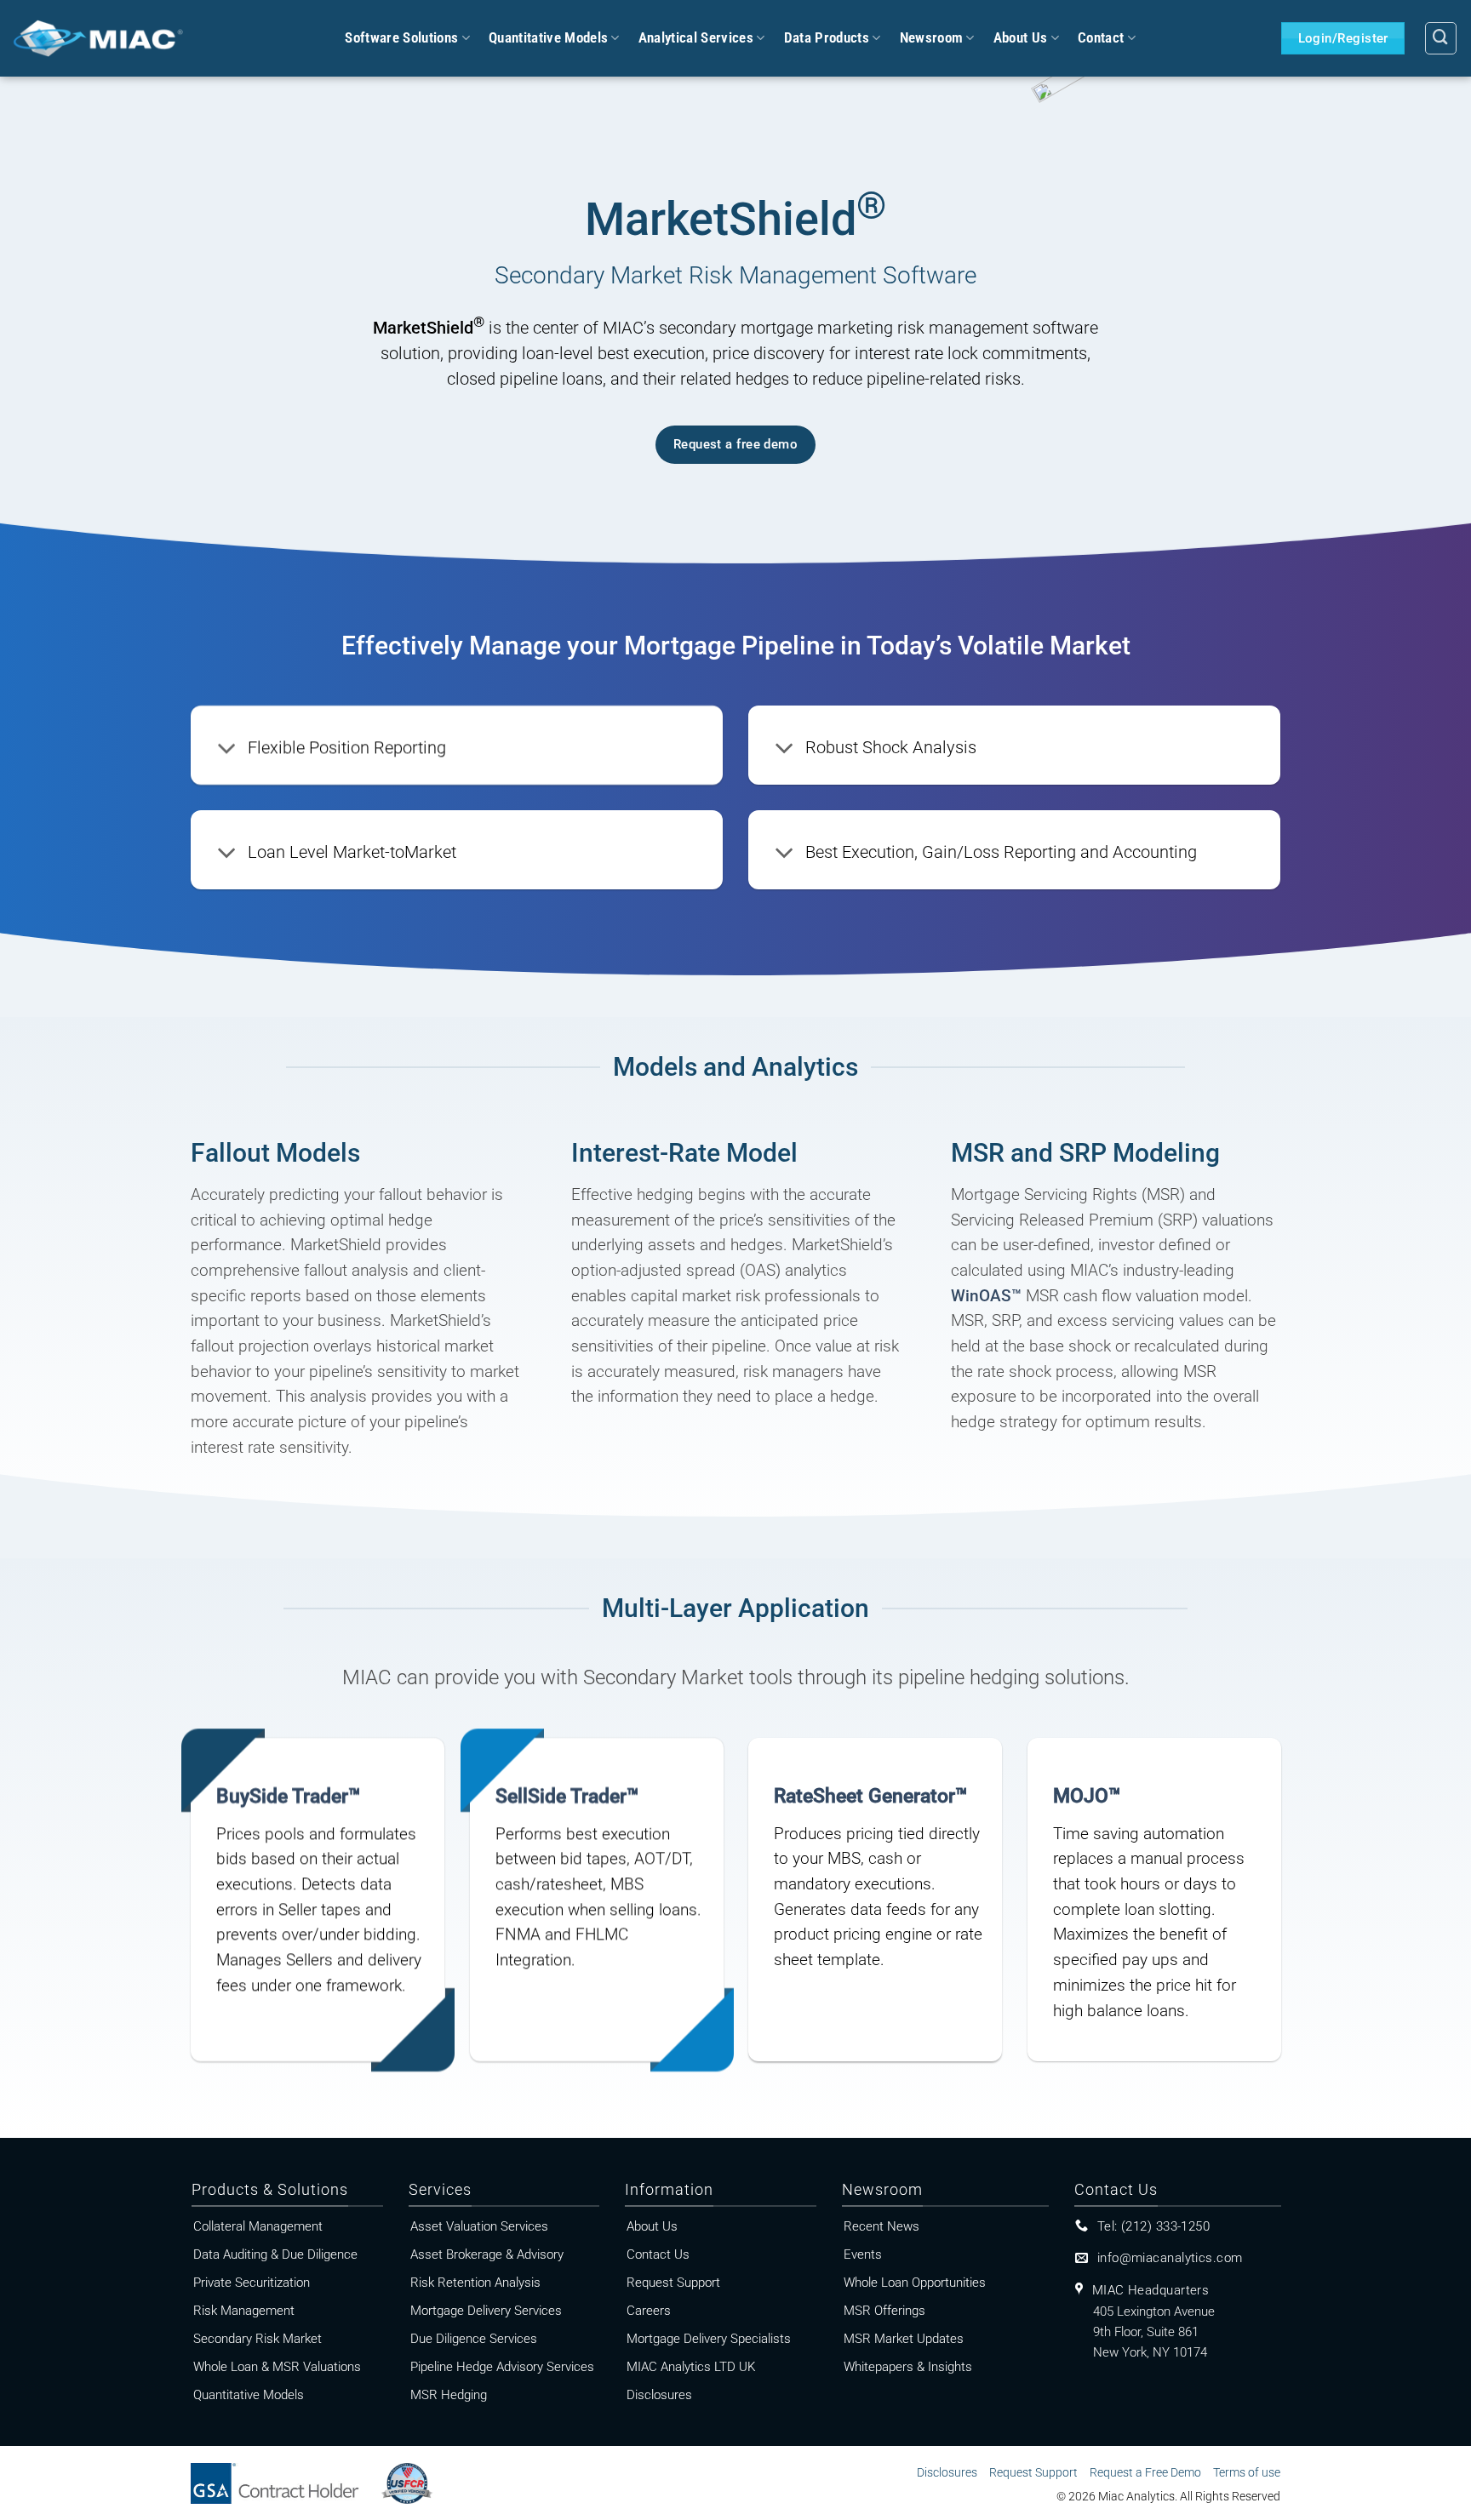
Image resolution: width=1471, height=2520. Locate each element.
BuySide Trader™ (288, 1796)
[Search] (1441, 38)
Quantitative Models (548, 38)
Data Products (827, 38)
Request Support (1033, 2472)
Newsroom (932, 38)
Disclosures (947, 2472)
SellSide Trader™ (567, 1796)
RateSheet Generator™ (870, 1796)
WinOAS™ (986, 1296)
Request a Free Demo (1145, 2472)
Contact (1101, 38)
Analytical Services (696, 38)
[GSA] (284, 2478)
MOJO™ (1087, 1796)
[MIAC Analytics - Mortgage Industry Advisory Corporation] (98, 38)
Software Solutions (401, 38)
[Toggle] (227, 750)
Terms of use (1247, 2472)
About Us (1021, 38)
